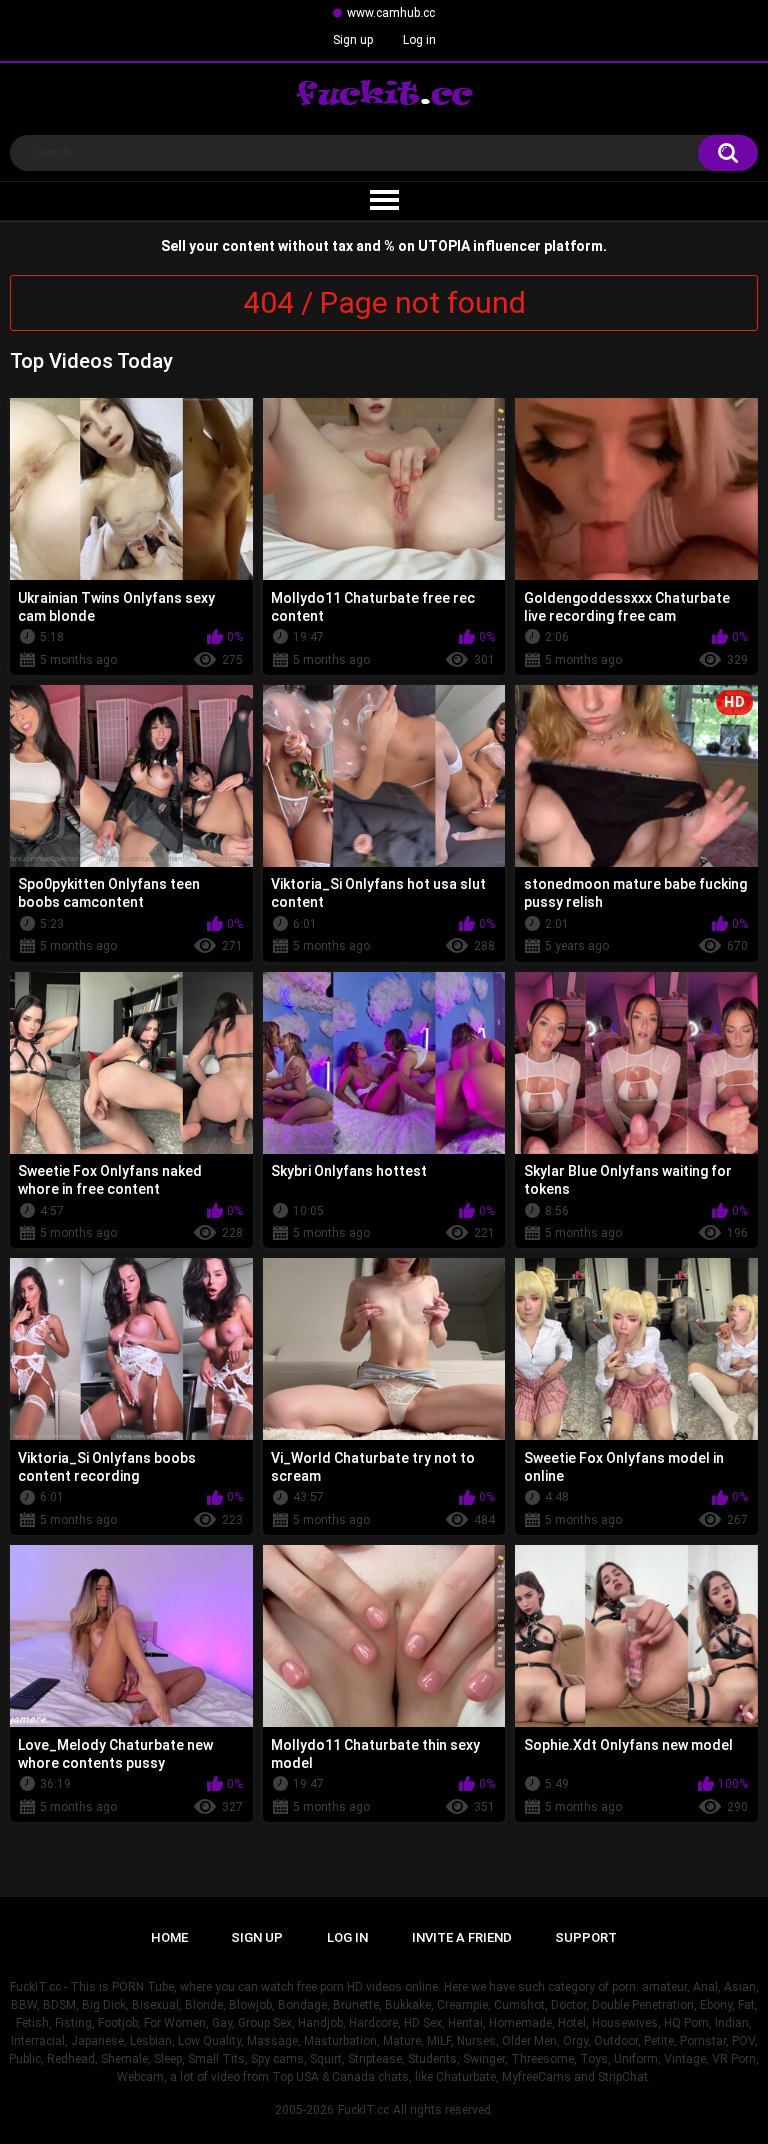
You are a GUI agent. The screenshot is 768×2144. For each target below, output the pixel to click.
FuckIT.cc (363, 2110)
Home (169, 1937)
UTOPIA (444, 246)
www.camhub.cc (391, 13)
